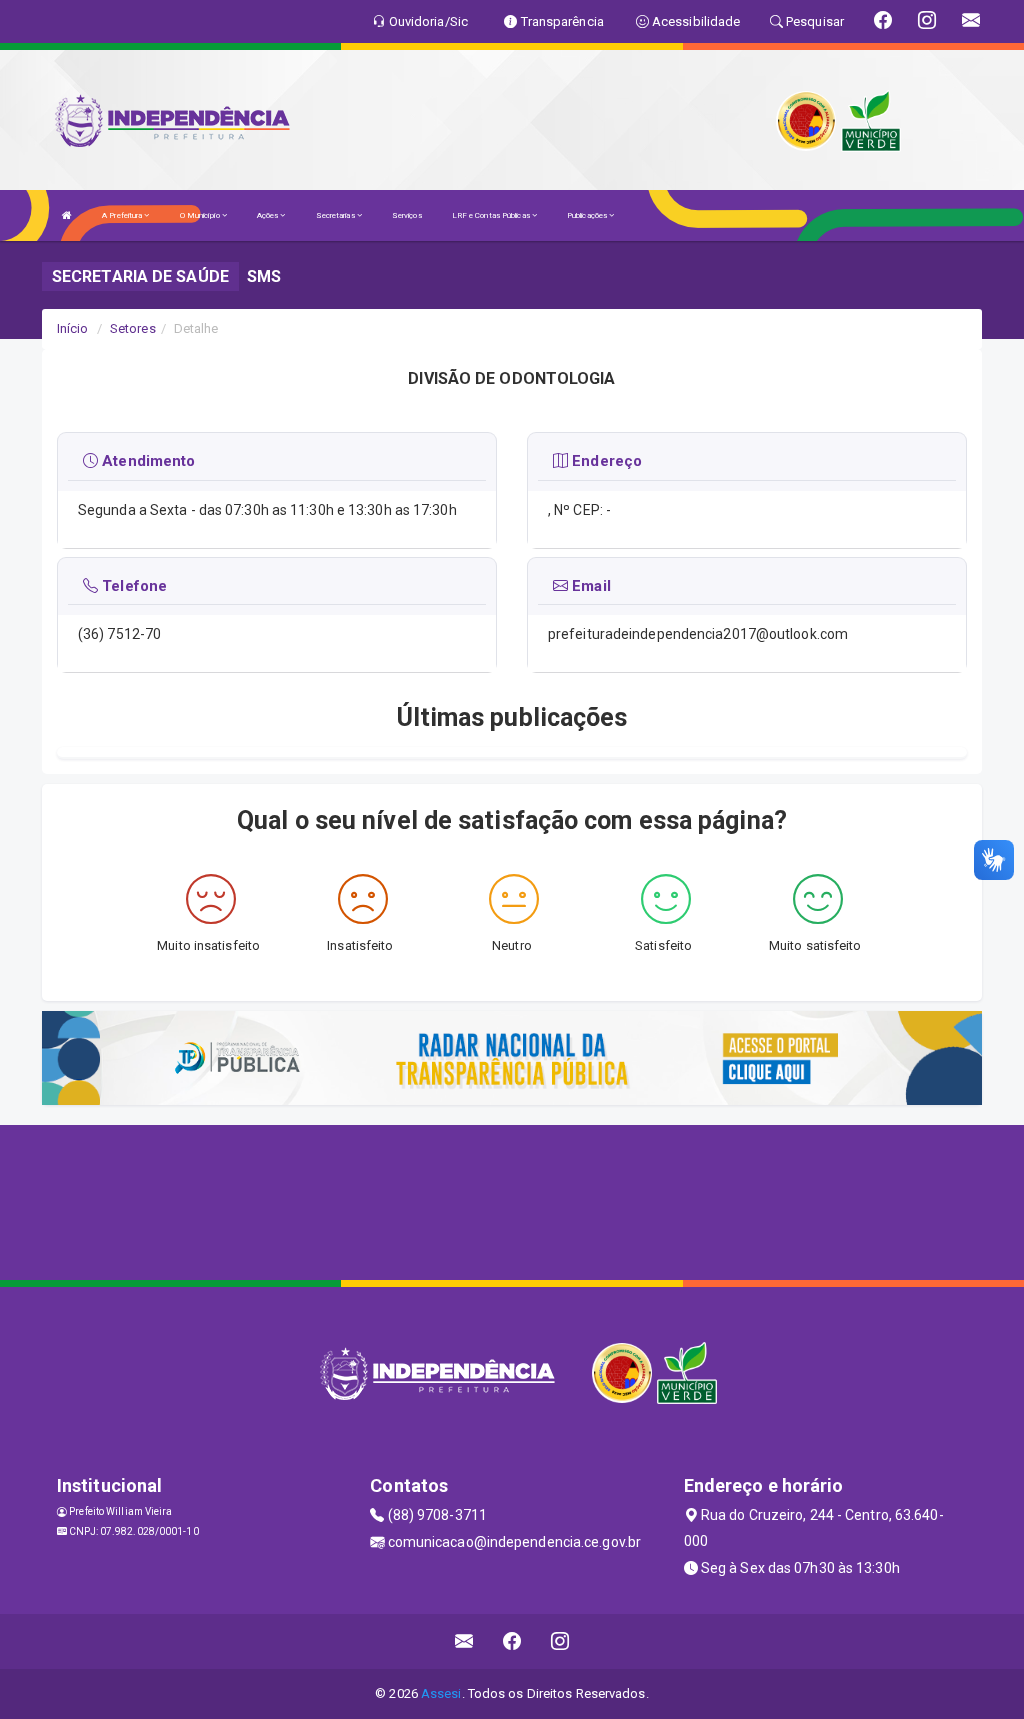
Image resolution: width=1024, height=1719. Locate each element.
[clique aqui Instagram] (560, 1641)
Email (589, 586)
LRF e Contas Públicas (492, 215)
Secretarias (336, 215)
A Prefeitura (123, 215)
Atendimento (146, 461)
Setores (133, 328)
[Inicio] (67, 215)
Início (73, 328)
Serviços (407, 215)
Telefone (132, 586)
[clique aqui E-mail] (464, 1641)
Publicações (588, 215)
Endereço (605, 461)
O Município (201, 215)
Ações (269, 215)
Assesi (441, 1693)
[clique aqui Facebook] (512, 1641)
